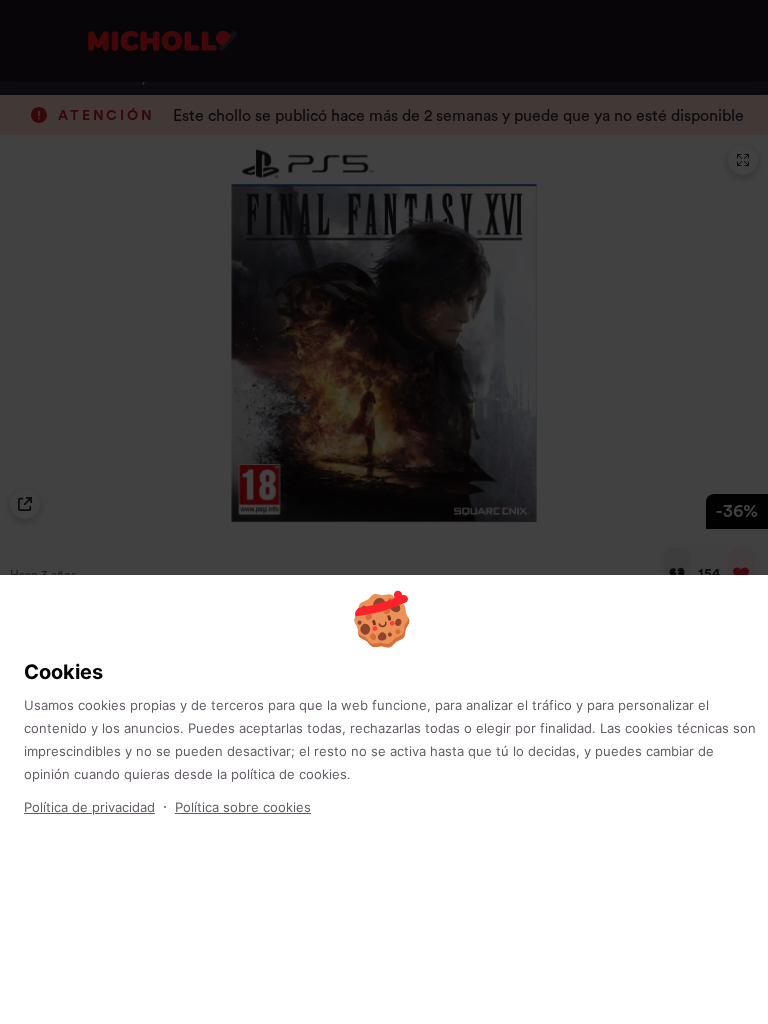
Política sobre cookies (243, 807)
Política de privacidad (89, 807)
